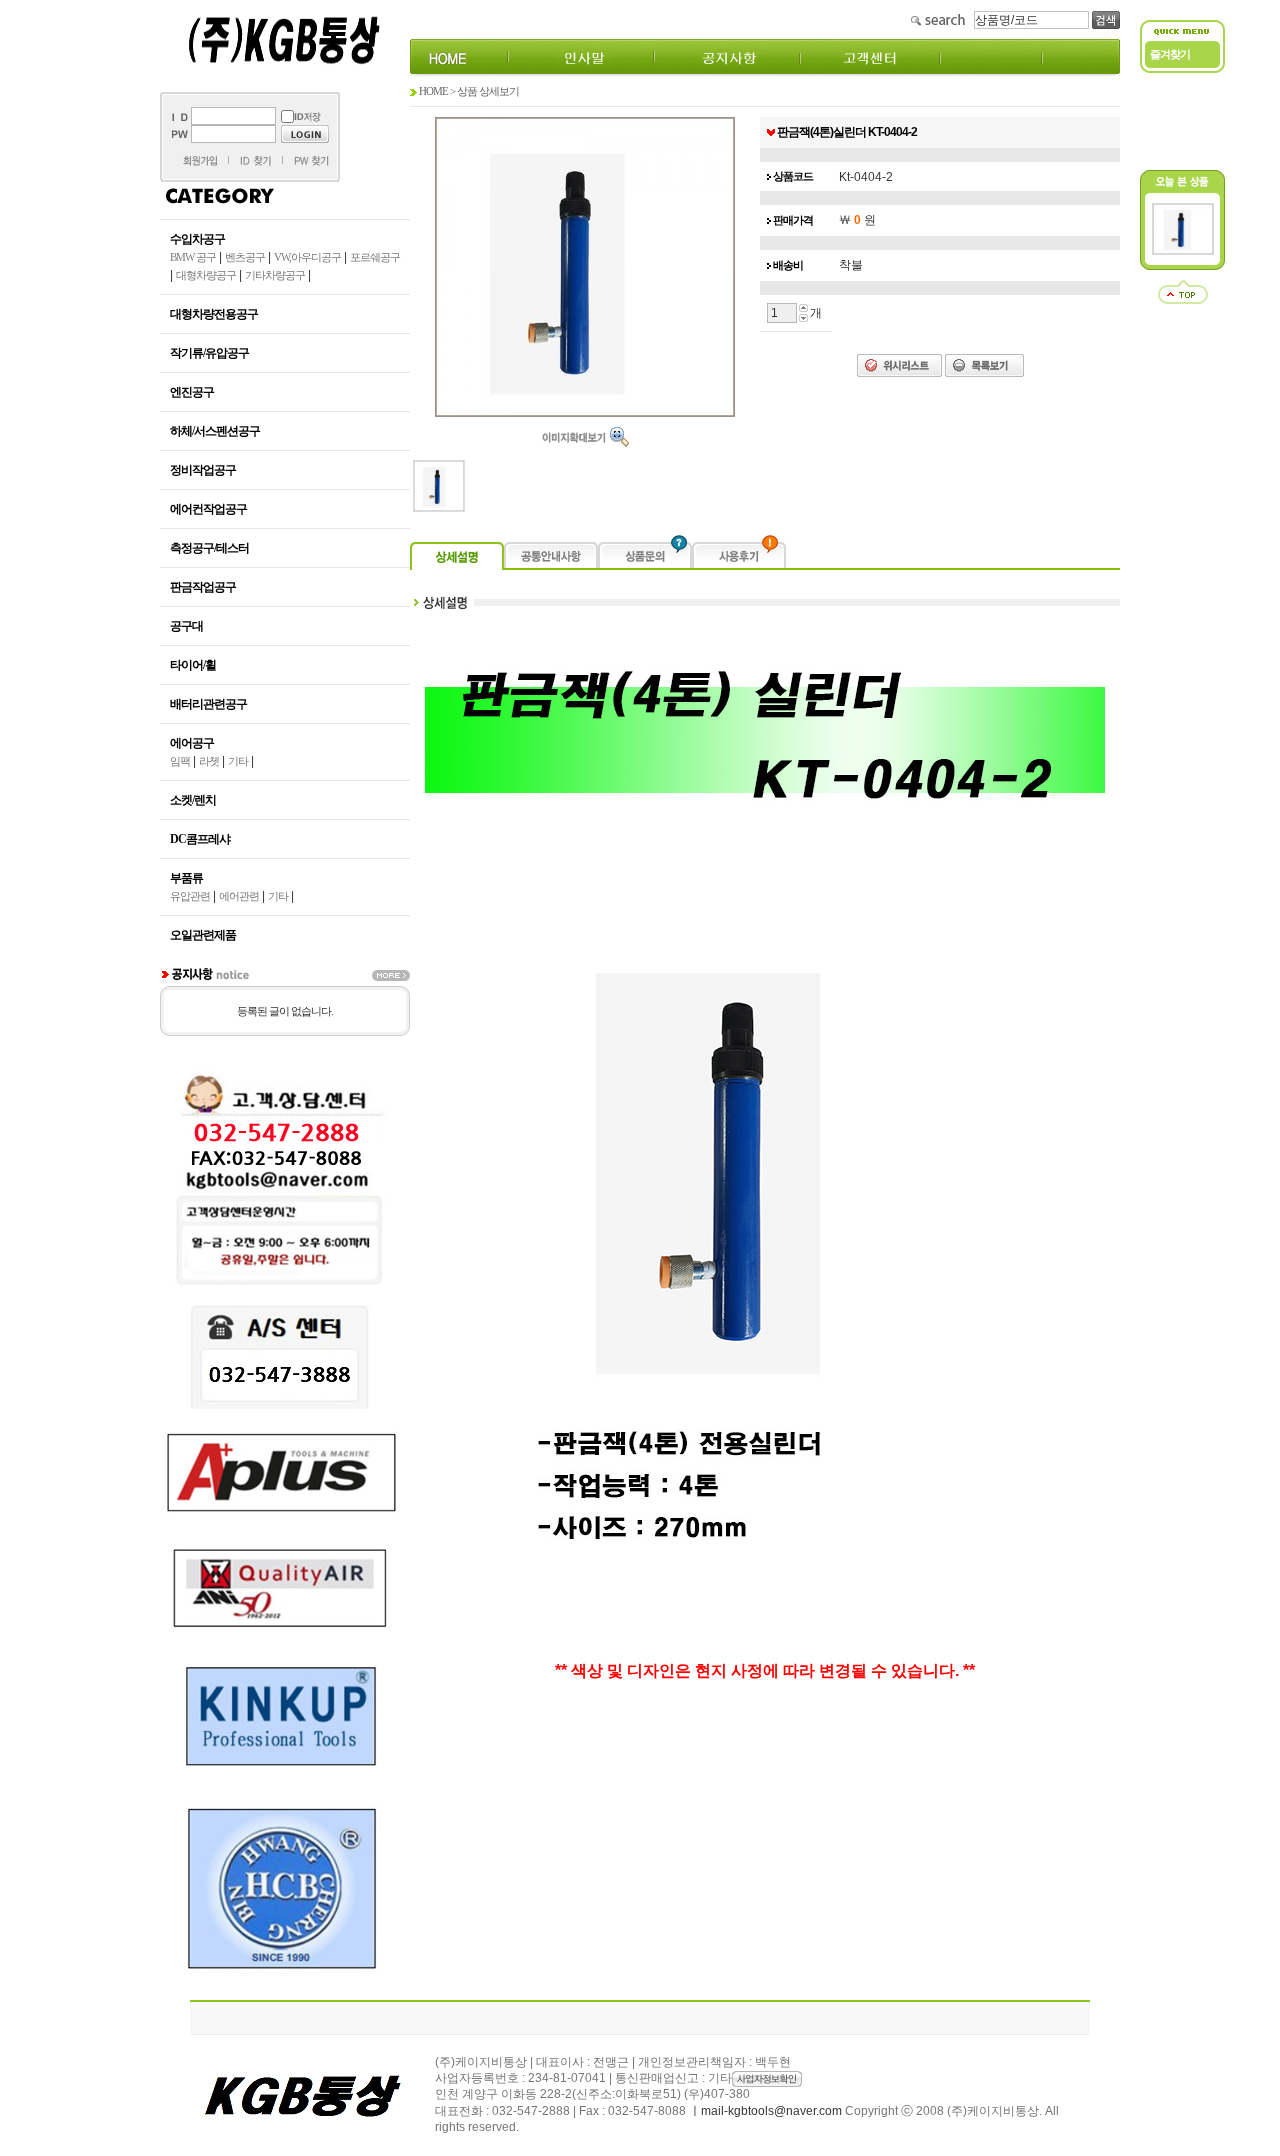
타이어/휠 (193, 665)
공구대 (186, 626)
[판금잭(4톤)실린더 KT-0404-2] (1183, 251)
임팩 (180, 761)
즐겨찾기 (1170, 54)
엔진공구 (192, 392)
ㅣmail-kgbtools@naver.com (765, 2111)
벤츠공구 (245, 257)
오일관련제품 (203, 935)
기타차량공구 (275, 275)
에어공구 (192, 743)
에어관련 (239, 896)
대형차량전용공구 (214, 314)
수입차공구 (197, 239)
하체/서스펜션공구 (215, 431)
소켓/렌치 (193, 800)
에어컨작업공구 (208, 509)
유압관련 (190, 896)
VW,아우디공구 (307, 257)
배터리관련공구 (208, 704)
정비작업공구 (203, 470)
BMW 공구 (193, 257)
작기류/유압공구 (209, 353)
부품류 (186, 878)
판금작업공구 (203, 587)
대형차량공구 (206, 275)
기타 (238, 761)
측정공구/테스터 (209, 548)
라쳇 (209, 761)
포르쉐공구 (375, 257)
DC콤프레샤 (200, 839)
